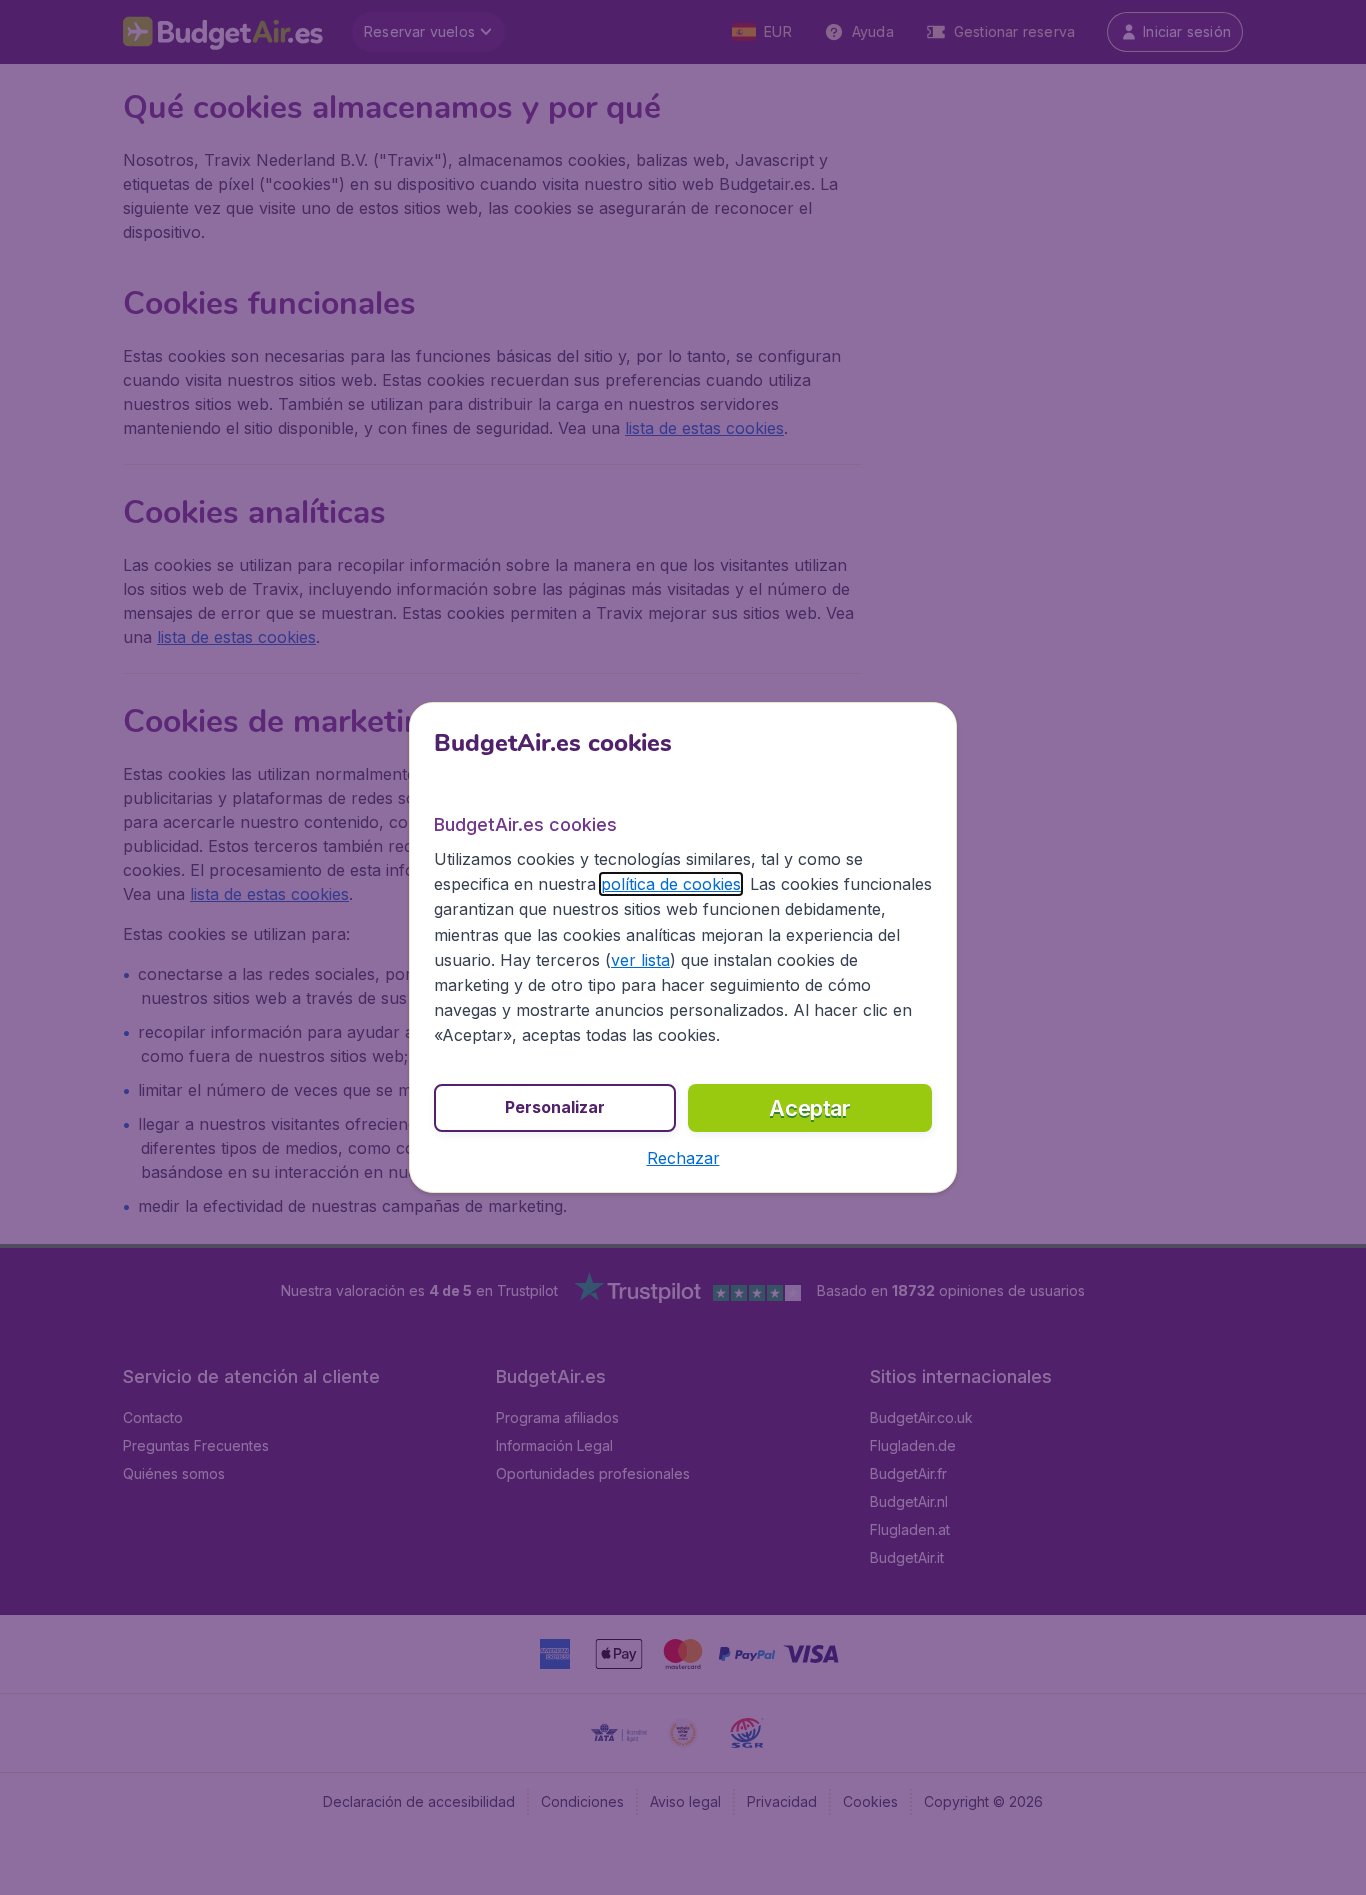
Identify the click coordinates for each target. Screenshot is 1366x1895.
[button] (683, 1158)
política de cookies (671, 884)
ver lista (640, 960)
